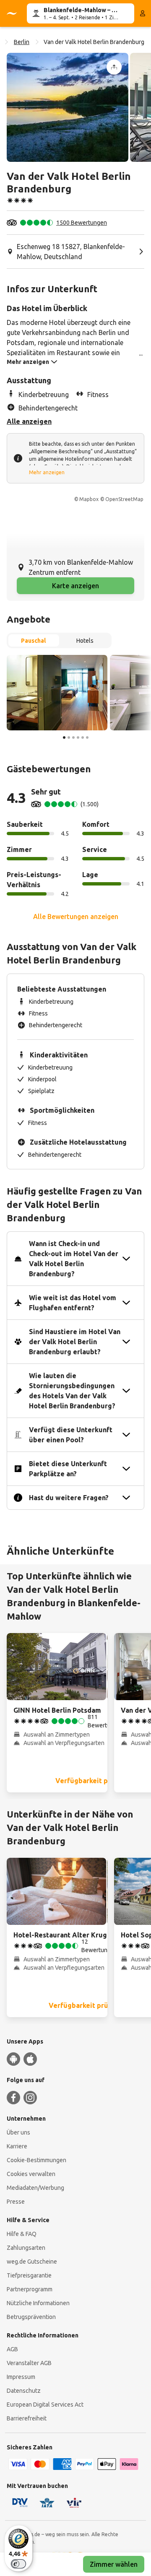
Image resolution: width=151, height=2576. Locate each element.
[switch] (18, 2564)
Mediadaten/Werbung (35, 2188)
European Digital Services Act (45, 2405)
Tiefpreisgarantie (29, 2275)
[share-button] (114, 67)
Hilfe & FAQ (22, 2234)
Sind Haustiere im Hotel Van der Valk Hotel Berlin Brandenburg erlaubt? (75, 1342)
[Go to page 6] (87, 737)
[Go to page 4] (78, 737)
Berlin (22, 42)
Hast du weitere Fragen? (69, 1498)
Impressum (21, 2377)
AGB (12, 2349)
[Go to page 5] (83, 737)
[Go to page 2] (69, 737)
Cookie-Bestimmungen (36, 2160)
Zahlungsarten (26, 2248)
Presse (16, 2202)
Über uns (18, 2132)
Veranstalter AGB (29, 2363)
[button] (68, 107)
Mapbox (89, 499)
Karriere (17, 2146)
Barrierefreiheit (27, 2418)
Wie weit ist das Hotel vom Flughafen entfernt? (73, 1303)
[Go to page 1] (64, 737)
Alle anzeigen (29, 421)
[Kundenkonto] (143, 13)
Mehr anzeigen (47, 472)
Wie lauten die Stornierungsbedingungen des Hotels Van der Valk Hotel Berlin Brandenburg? (72, 1391)
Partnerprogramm (30, 2289)
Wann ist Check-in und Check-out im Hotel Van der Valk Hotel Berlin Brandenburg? (74, 1259)
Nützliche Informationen (38, 2303)
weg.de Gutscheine (32, 2262)
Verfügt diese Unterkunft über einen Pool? (71, 1435)
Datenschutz (24, 2391)
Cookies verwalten (31, 2174)
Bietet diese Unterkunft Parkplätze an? (68, 1469)
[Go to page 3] (73, 737)
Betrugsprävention (31, 2317)
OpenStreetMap (124, 499)
